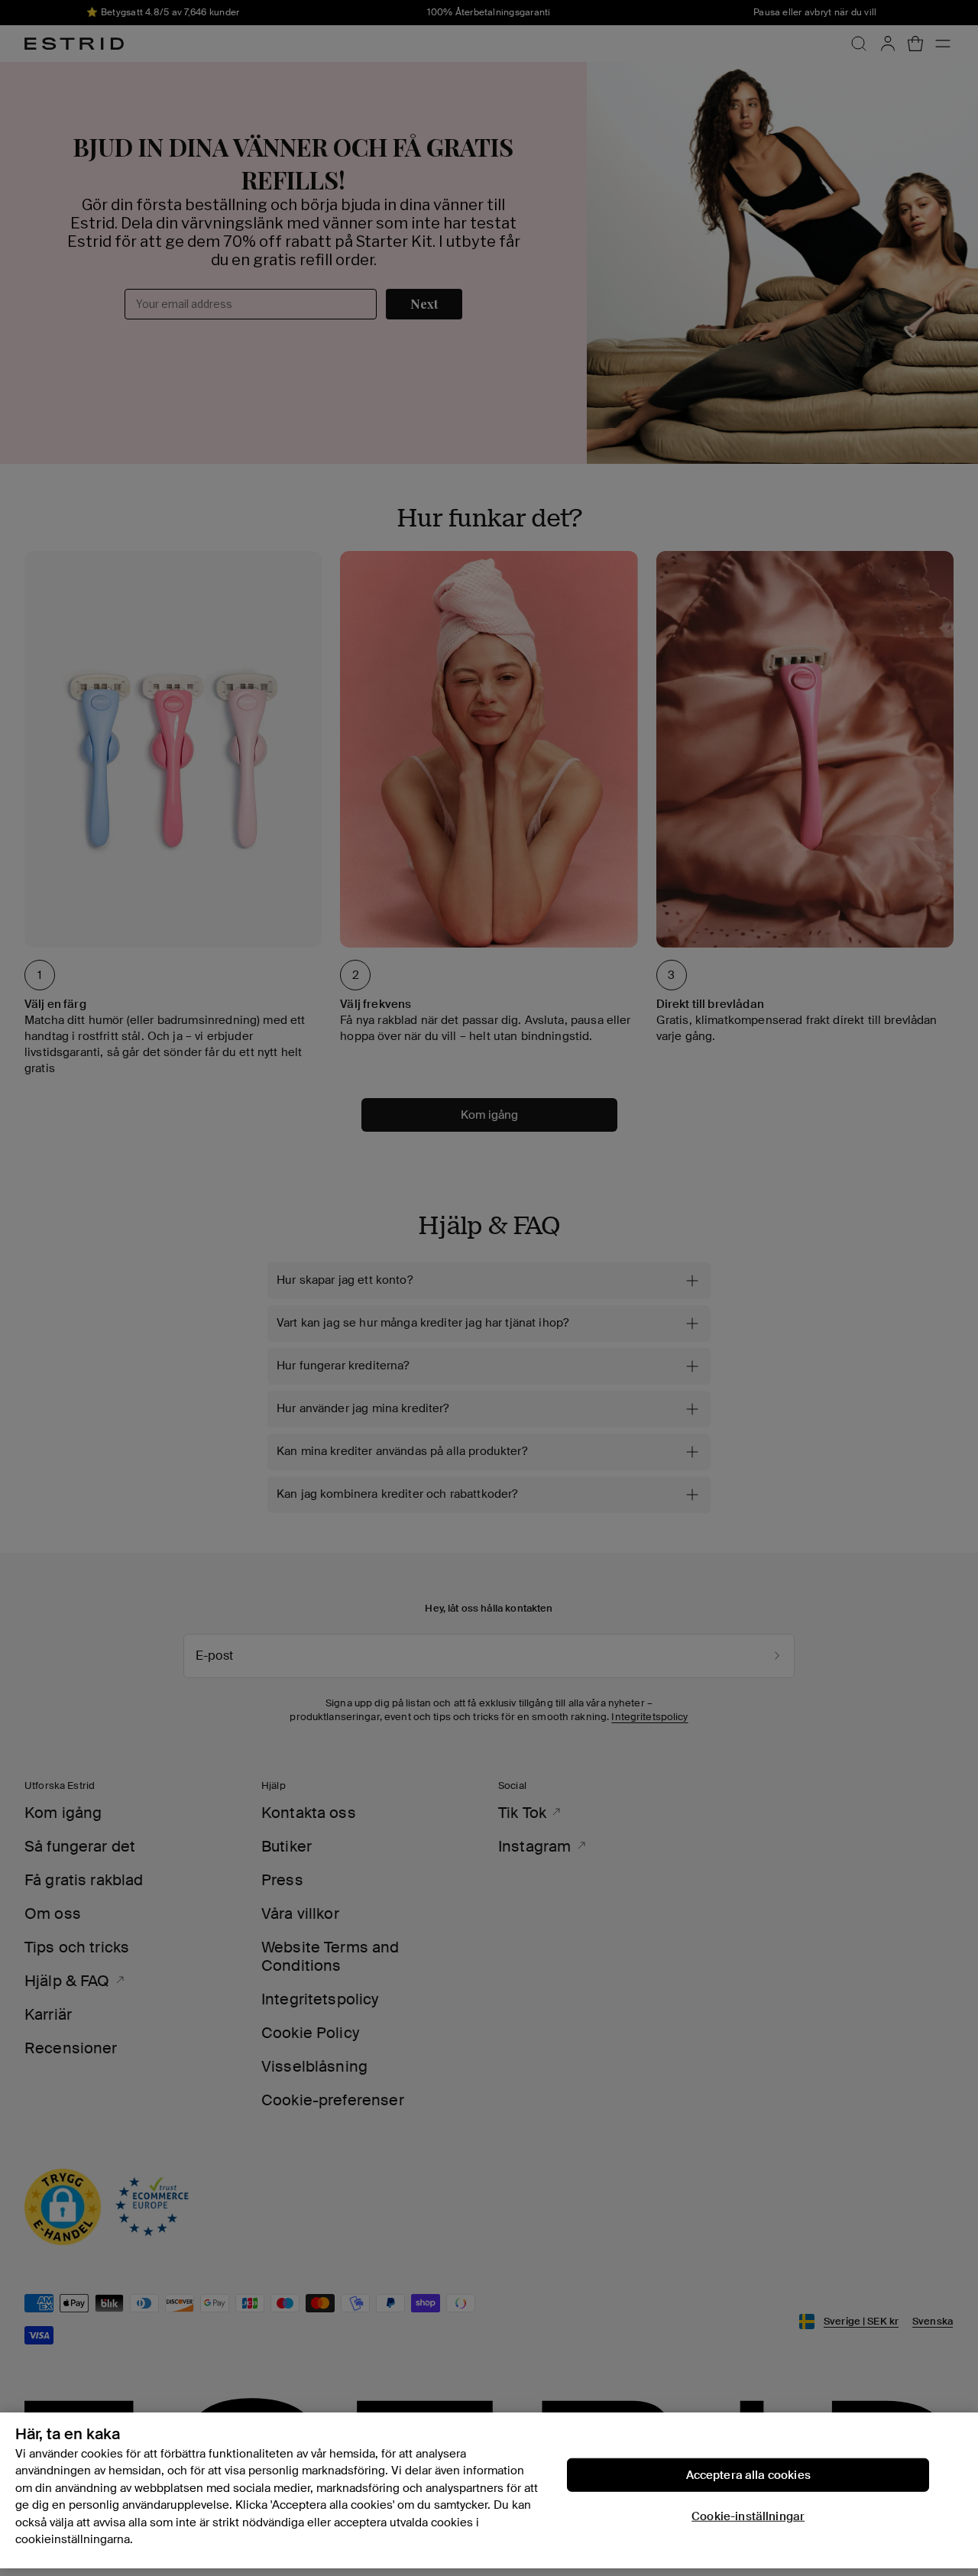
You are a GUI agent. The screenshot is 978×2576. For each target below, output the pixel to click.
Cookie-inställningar (748, 2516)
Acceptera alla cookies (748, 2474)
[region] (489, 2490)
